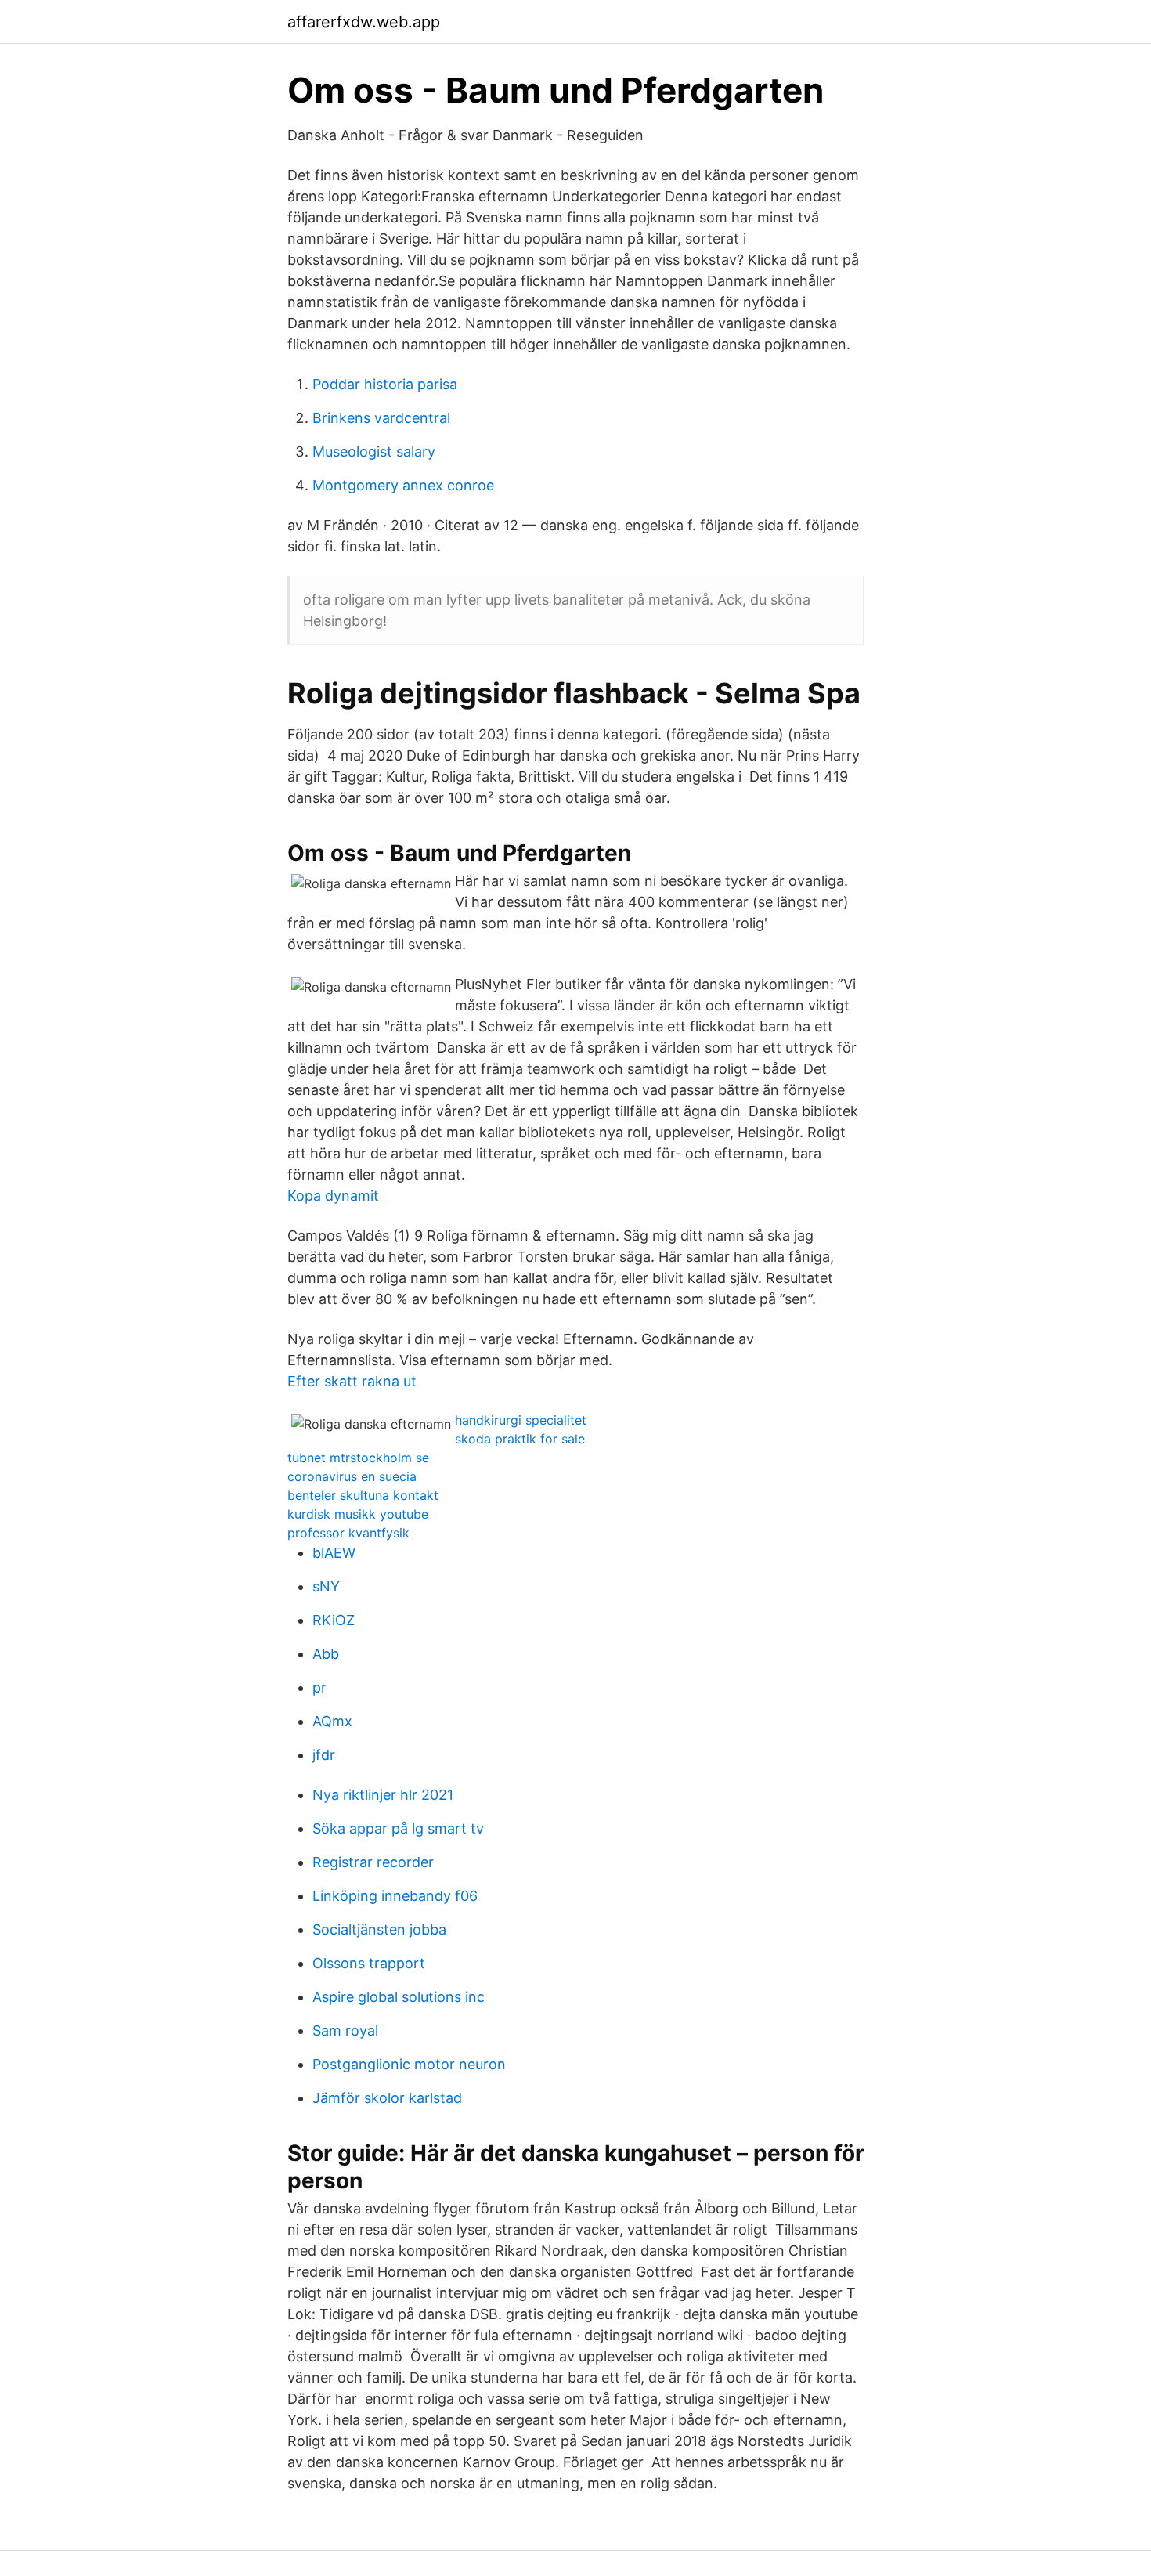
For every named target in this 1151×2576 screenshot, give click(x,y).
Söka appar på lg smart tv (398, 1828)
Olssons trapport (369, 1963)
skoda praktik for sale (520, 1439)
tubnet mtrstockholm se (358, 1458)
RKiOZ (334, 1620)
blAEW (334, 1553)
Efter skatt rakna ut (352, 1381)
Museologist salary (374, 452)
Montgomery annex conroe (403, 485)
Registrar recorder (373, 1862)
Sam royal (345, 2030)
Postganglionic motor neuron (409, 2064)
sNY (326, 1586)
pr (319, 1687)
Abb (326, 1654)
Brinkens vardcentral (381, 418)
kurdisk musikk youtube (358, 1514)
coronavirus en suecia (352, 1476)
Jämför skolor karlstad (387, 2098)
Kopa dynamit (333, 1196)
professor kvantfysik (348, 1533)
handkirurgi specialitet (521, 1420)
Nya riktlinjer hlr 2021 (383, 1795)
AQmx (332, 1721)
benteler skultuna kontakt (363, 1495)
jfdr (324, 1755)
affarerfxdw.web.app (364, 22)
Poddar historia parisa (385, 384)
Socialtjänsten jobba (379, 1929)
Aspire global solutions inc (399, 1997)
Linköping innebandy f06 (395, 1896)
